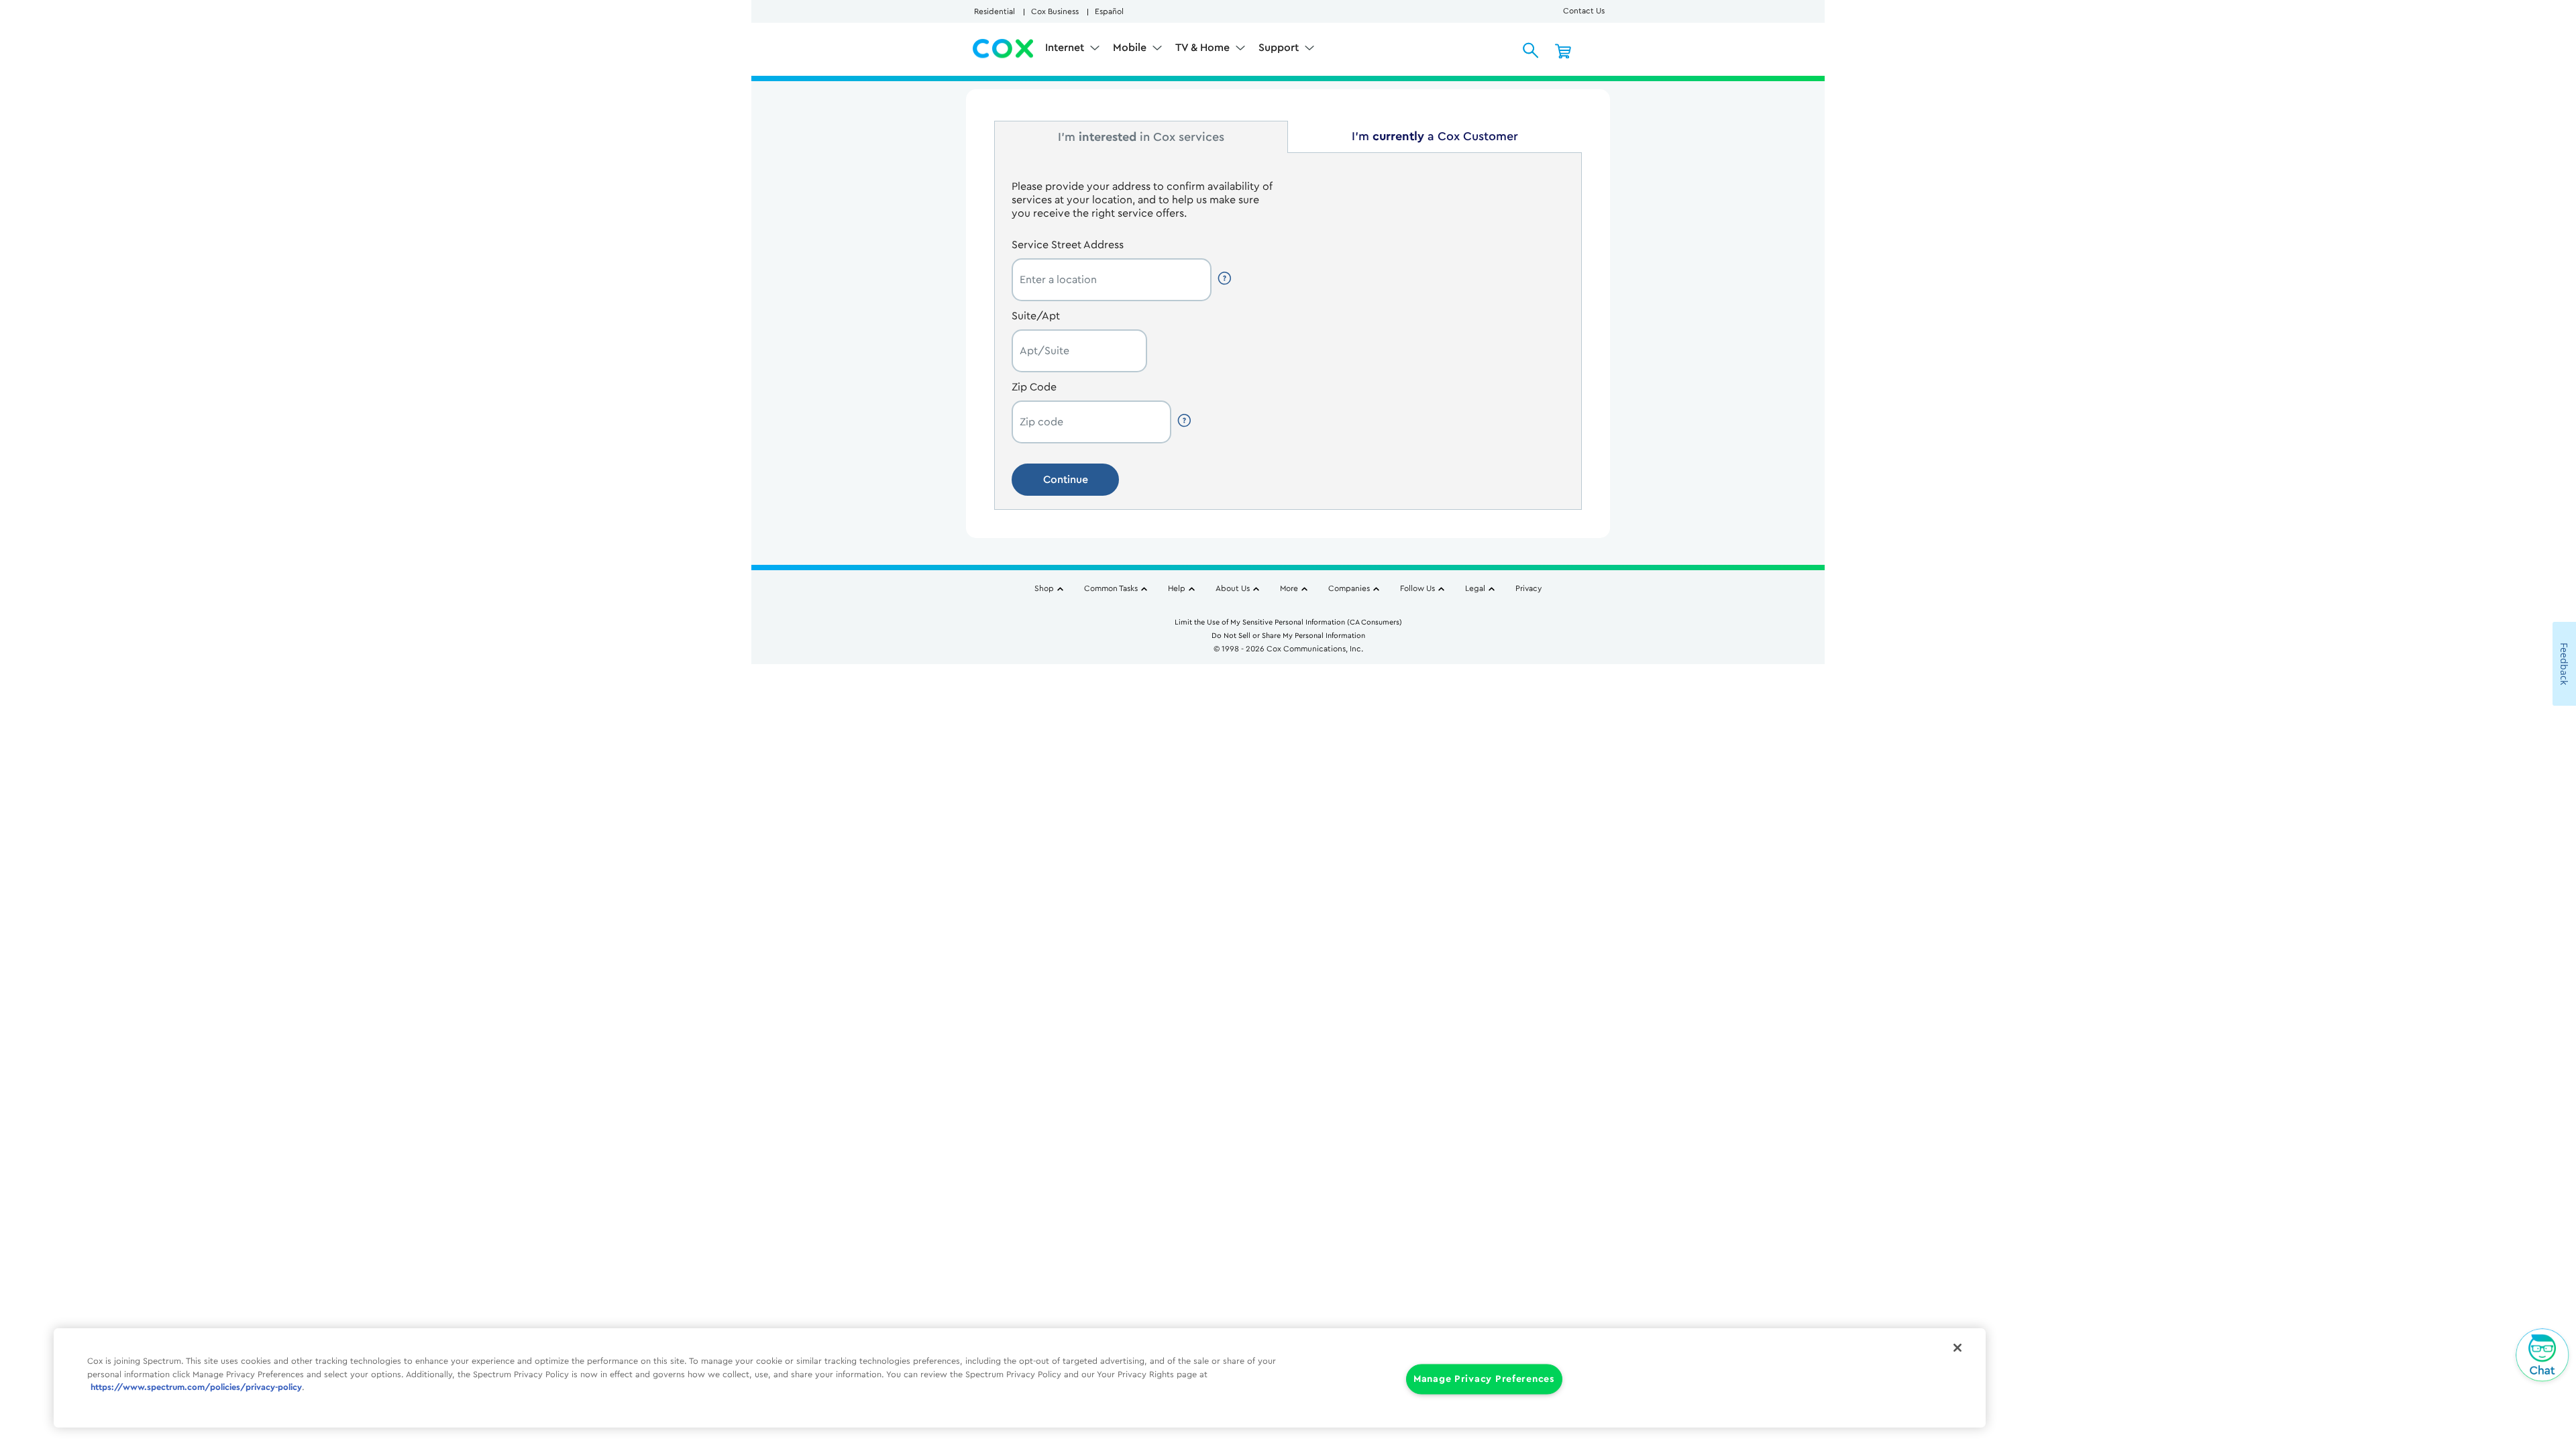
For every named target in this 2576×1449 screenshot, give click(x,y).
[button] (1226, 278)
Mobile (1131, 48)
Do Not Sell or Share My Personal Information (1288, 636)
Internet (1066, 48)
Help (1177, 588)
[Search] (1531, 50)
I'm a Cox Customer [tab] (1435, 136)
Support (1280, 48)
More (1289, 588)
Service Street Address (1068, 245)
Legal (1475, 588)
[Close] (1957, 1348)
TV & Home (1204, 48)
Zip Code (1034, 387)
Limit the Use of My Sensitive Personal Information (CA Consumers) (1288, 622)
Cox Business (1055, 11)
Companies (1349, 588)
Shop (1044, 588)
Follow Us (1417, 588)
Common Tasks (1111, 588)
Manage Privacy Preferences (1484, 1380)
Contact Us (1584, 11)
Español (1109, 11)
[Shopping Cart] (1563, 50)
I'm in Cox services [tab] (1141, 137)
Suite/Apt (1036, 316)
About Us (1233, 588)
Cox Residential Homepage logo (1004, 49)
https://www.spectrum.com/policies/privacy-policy (196, 1387)
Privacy (1528, 588)
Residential (995, 11)
